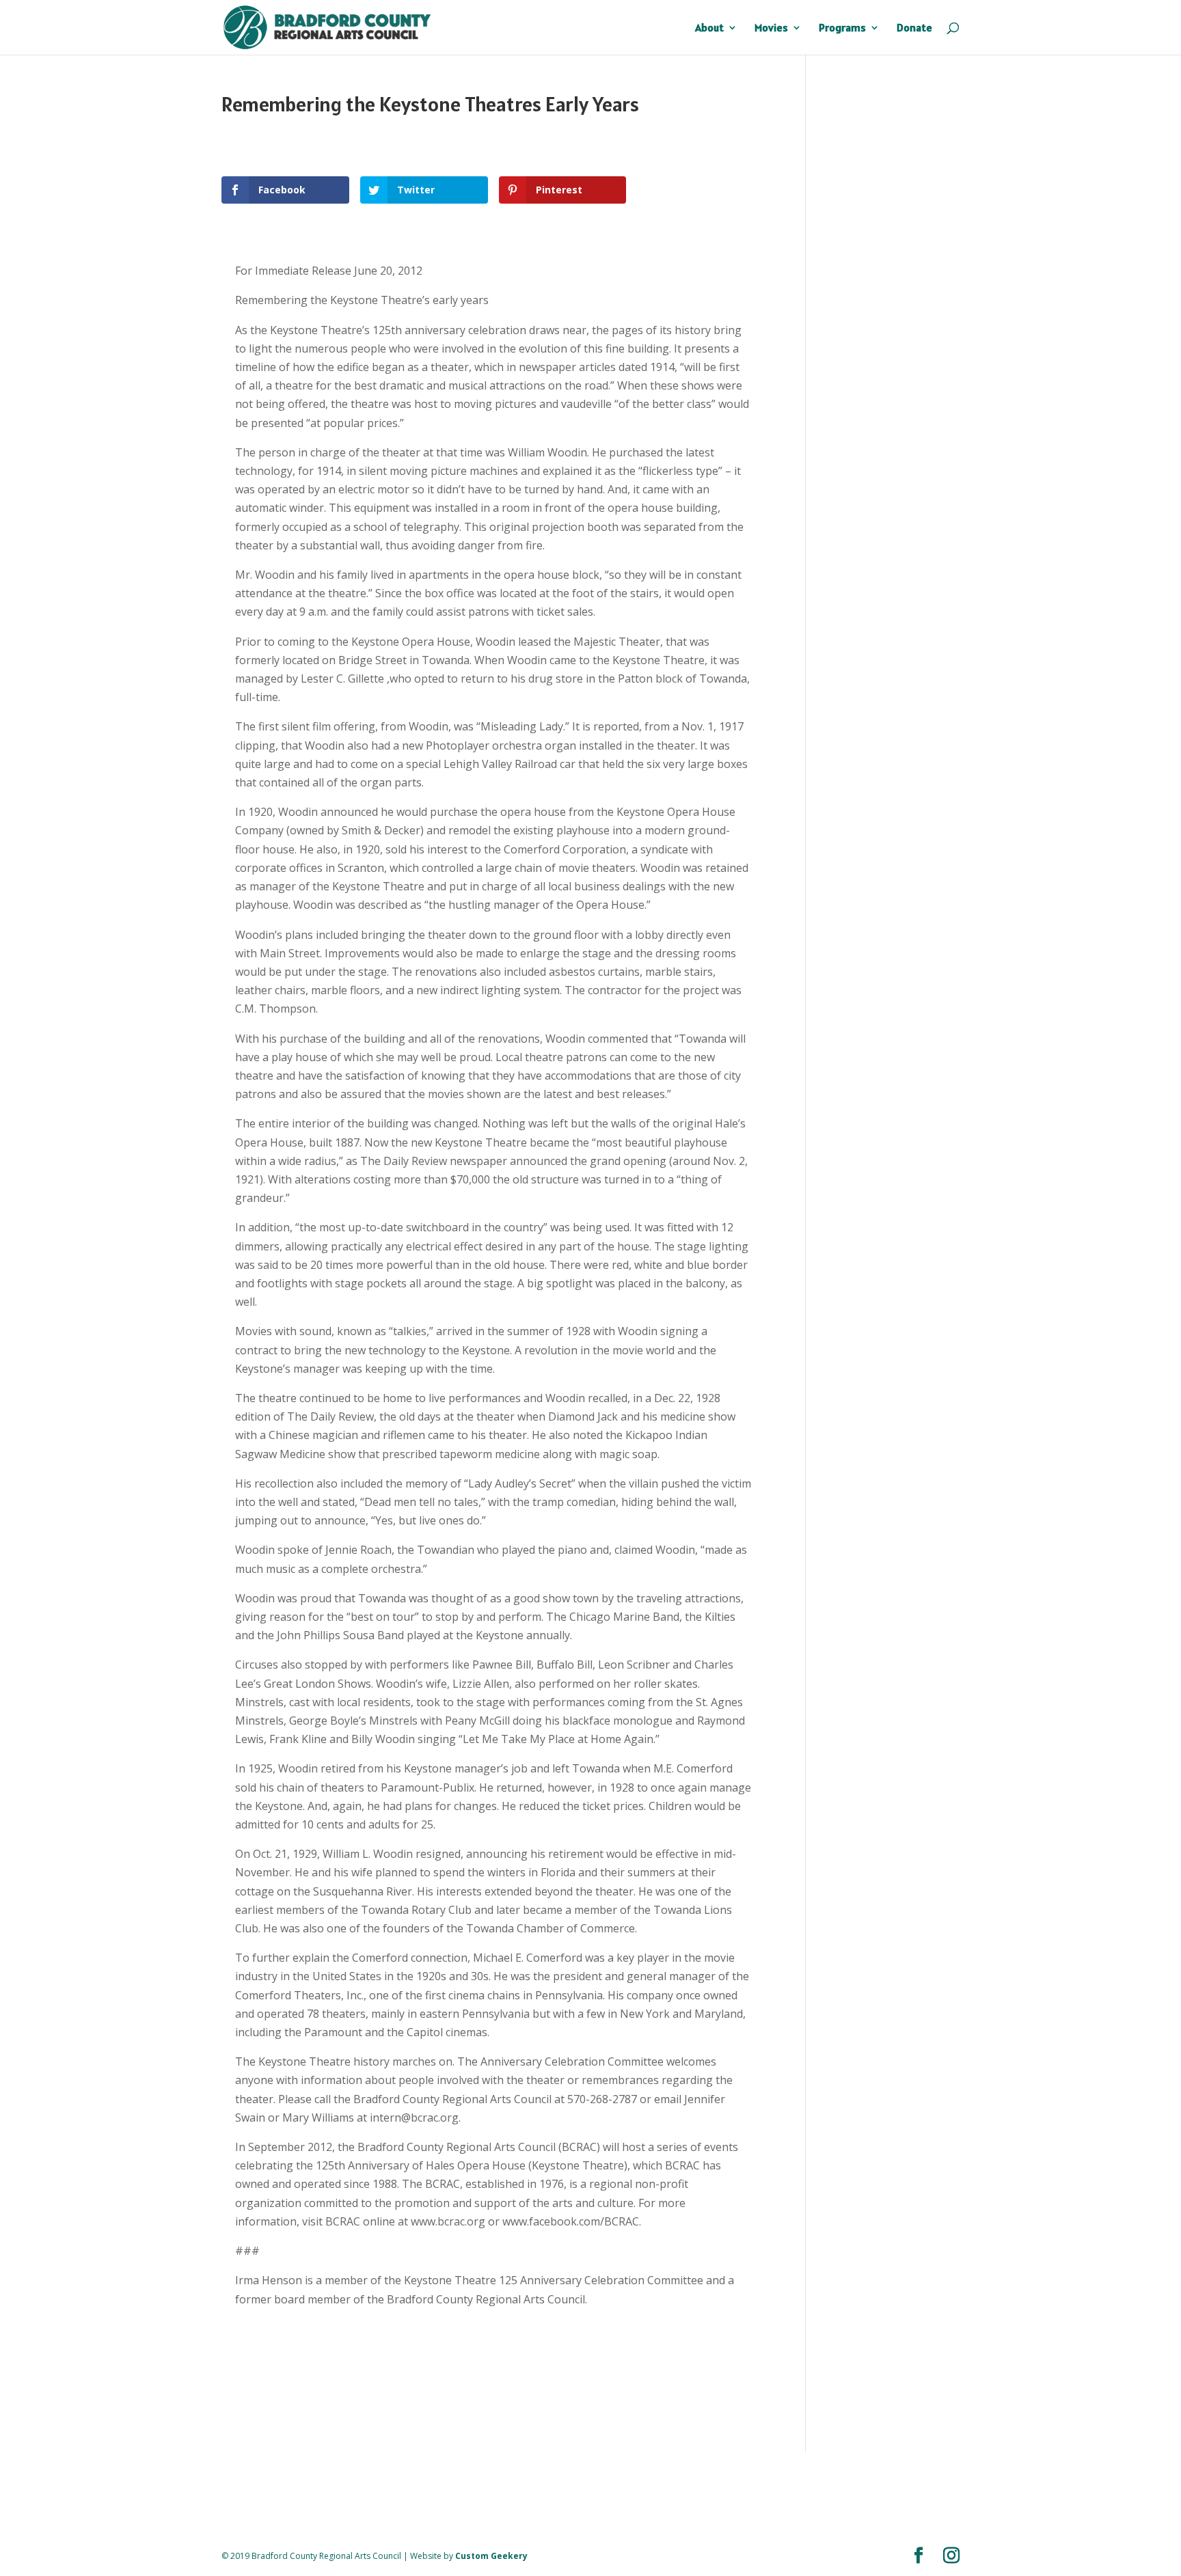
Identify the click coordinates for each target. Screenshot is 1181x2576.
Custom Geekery (491, 2556)
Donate (914, 28)
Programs (842, 28)
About (709, 28)
